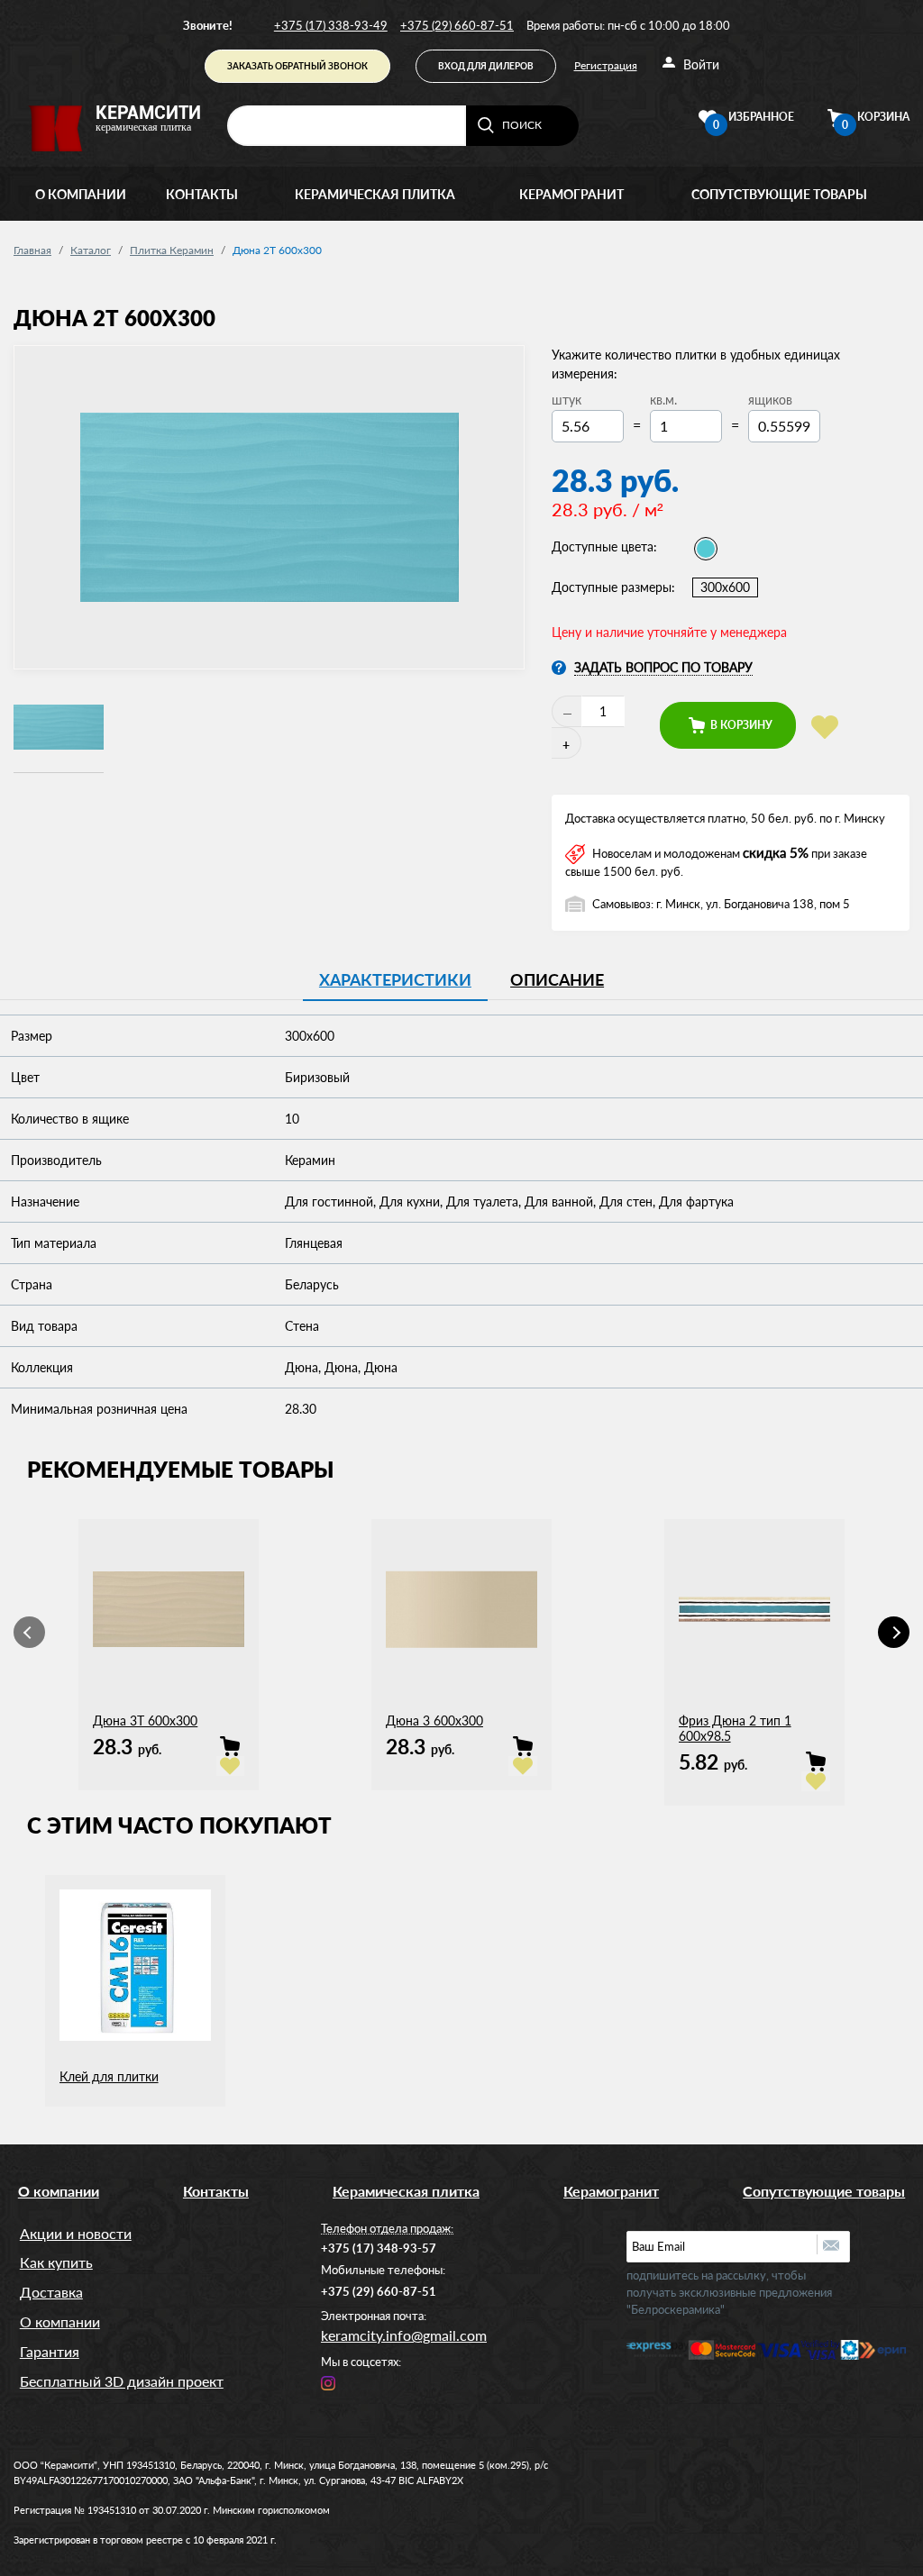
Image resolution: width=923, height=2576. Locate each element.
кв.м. (663, 400)
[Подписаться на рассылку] (833, 2244)
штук (567, 400)
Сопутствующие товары (779, 194)
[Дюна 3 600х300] (523, 1746)
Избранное (754, 118)
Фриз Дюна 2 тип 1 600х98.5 (735, 1728)
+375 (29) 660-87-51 (457, 25)
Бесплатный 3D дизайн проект (122, 2381)
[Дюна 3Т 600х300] (230, 1746)
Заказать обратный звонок (297, 66)
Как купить (56, 2262)
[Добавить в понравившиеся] (825, 727)
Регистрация (606, 65)
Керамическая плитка (375, 194)
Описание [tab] (557, 979)
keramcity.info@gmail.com (404, 2335)
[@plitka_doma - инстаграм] (328, 2381)
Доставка (51, 2292)
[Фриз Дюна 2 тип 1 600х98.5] (816, 1761)
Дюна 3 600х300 (434, 1720)
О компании (81, 194)
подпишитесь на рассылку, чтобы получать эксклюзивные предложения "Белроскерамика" (729, 2292)
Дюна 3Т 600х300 (145, 1720)
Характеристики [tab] (395, 979)
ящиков (770, 400)
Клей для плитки (109, 2076)
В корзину (740, 725)
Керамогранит (571, 194)
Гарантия (50, 2351)
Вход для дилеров (486, 66)
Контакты (202, 194)
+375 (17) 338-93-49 (331, 25)
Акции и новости (76, 2233)
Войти (699, 64)
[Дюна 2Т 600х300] (59, 728)
